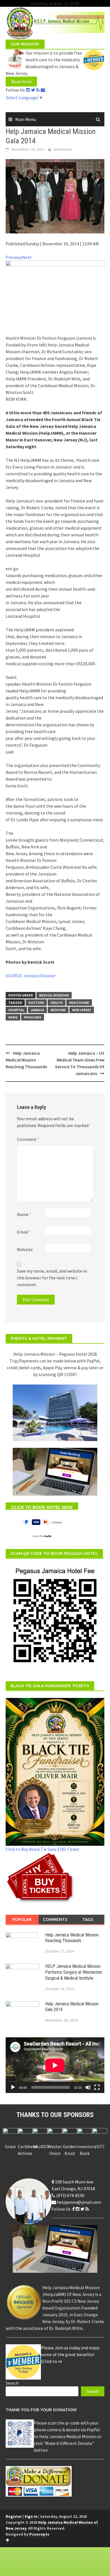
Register (14, 2516)
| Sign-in (30, 2516)
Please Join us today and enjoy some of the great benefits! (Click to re (70, 2354)
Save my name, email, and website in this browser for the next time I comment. (52, 1278)
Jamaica (37, 1010)
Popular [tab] (22, 1919)
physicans (33, 1017)
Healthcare (79, 1003)
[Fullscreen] (97, 2087)
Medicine (58, 1010)
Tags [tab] (88, 1919)
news (13, 1017)
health (57, 1003)
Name (24, 1214)
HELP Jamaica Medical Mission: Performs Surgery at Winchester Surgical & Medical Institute (74, 1972)
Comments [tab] (55, 1919)
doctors (36, 1003)
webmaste (63, 149)
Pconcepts (39, 2534)
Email (24, 1232)
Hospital (16, 1010)
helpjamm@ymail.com (79, 2202)
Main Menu (26, 119)
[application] (55, 2065)
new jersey (82, 1010)
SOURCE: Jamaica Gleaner (31, 976)
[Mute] (88, 2087)
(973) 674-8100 (70, 2195)
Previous (14, 257)
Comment (28, 1139)
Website (25, 1249)
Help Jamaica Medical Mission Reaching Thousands (26, 1060)
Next (27, 257)
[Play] (13, 2087)
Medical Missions (54, 995)
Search (12, 2383)
